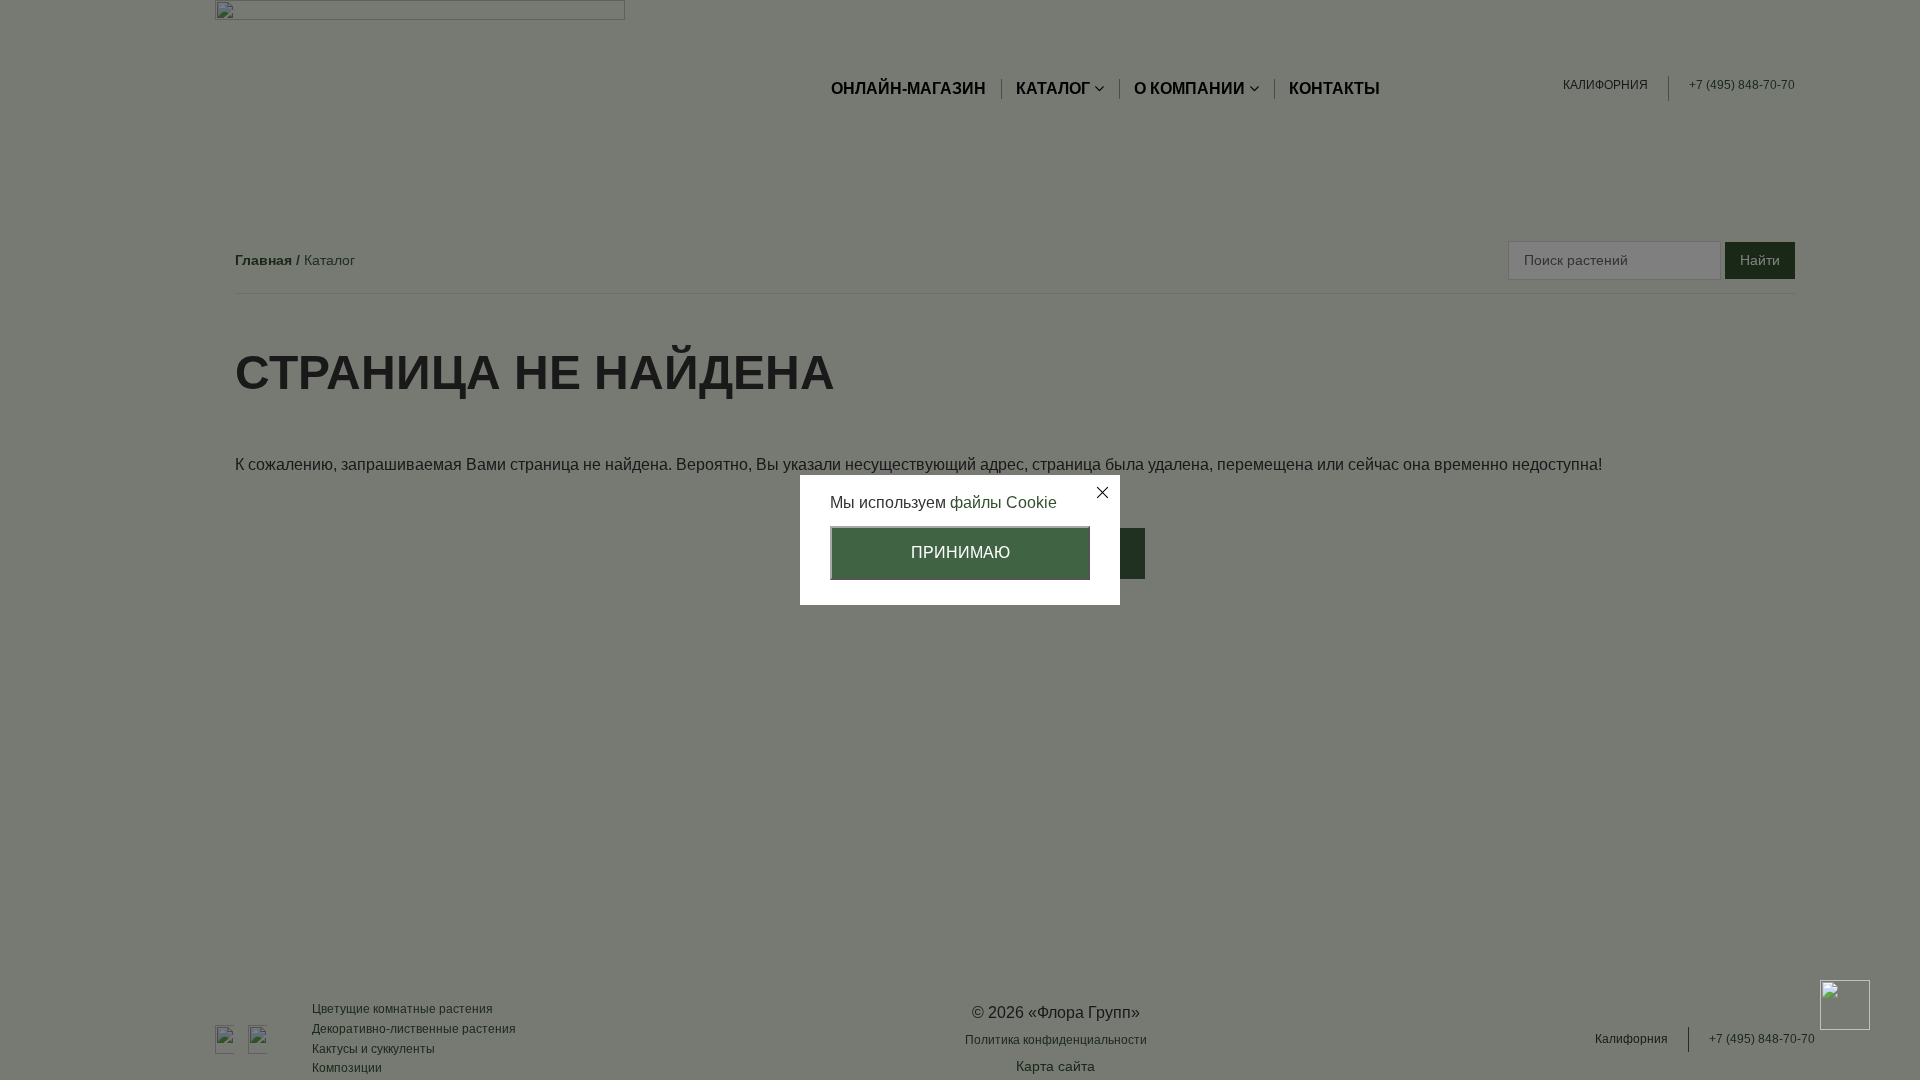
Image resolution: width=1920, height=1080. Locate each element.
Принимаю (960, 552)
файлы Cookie (1003, 502)
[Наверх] (1845, 935)
